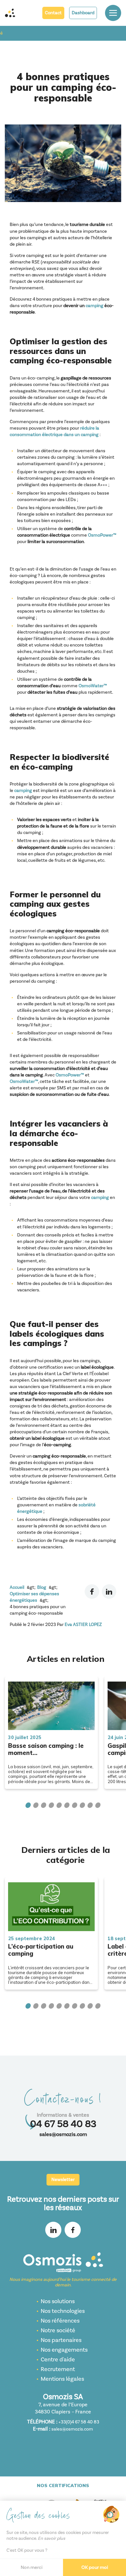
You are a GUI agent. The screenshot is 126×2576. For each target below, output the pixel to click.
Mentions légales (62, 2379)
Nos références (60, 2321)
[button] (28, 1805)
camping (94, 306)
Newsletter (63, 2180)
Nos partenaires (61, 2340)
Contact (53, 13)
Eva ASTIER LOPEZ (83, 1625)
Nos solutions (58, 2301)
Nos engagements (64, 2350)
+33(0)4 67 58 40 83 (79, 2422)
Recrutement (58, 2369)
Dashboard (83, 13)
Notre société (58, 2330)
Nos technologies (63, 2311)
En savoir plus (52, 2539)
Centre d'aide (58, 2360)
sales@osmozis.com (63, 2134)
